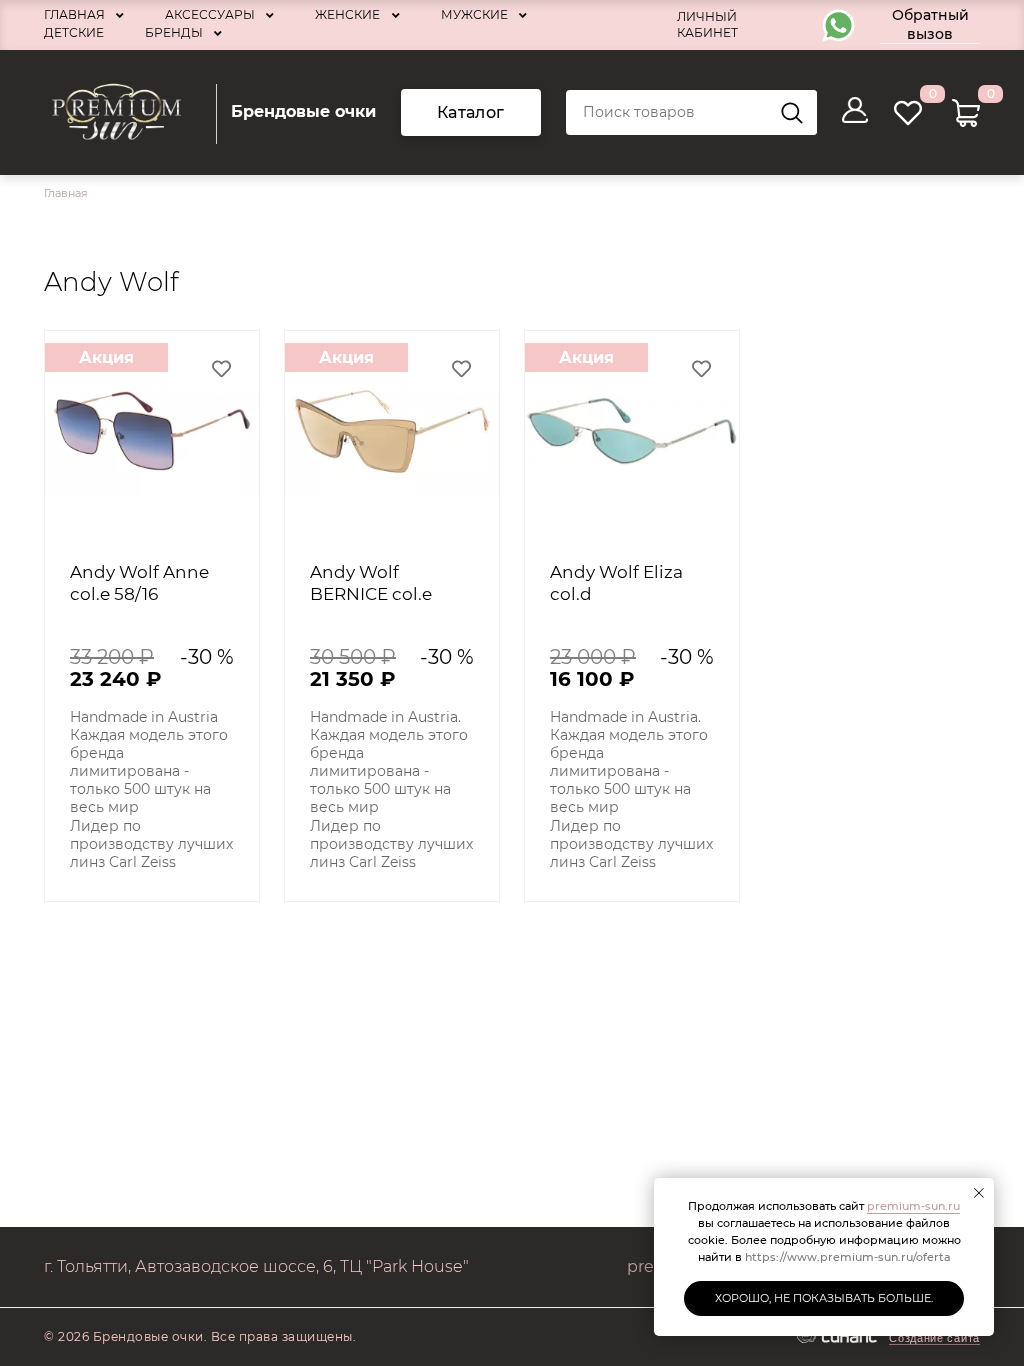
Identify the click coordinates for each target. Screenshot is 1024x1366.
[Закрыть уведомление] (979, 1193)
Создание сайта (934, 1338)
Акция (106, 357)
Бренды (174, 32)
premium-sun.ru (913, 1206)
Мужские (474, 14)
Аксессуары (210, 14)
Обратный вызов (930, 24)
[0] (908, 113)
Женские (347, 14)
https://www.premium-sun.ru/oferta (848, 1257)
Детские (74, 32)
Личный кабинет (707, 24)
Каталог (471, 112)
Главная (74, 14)
